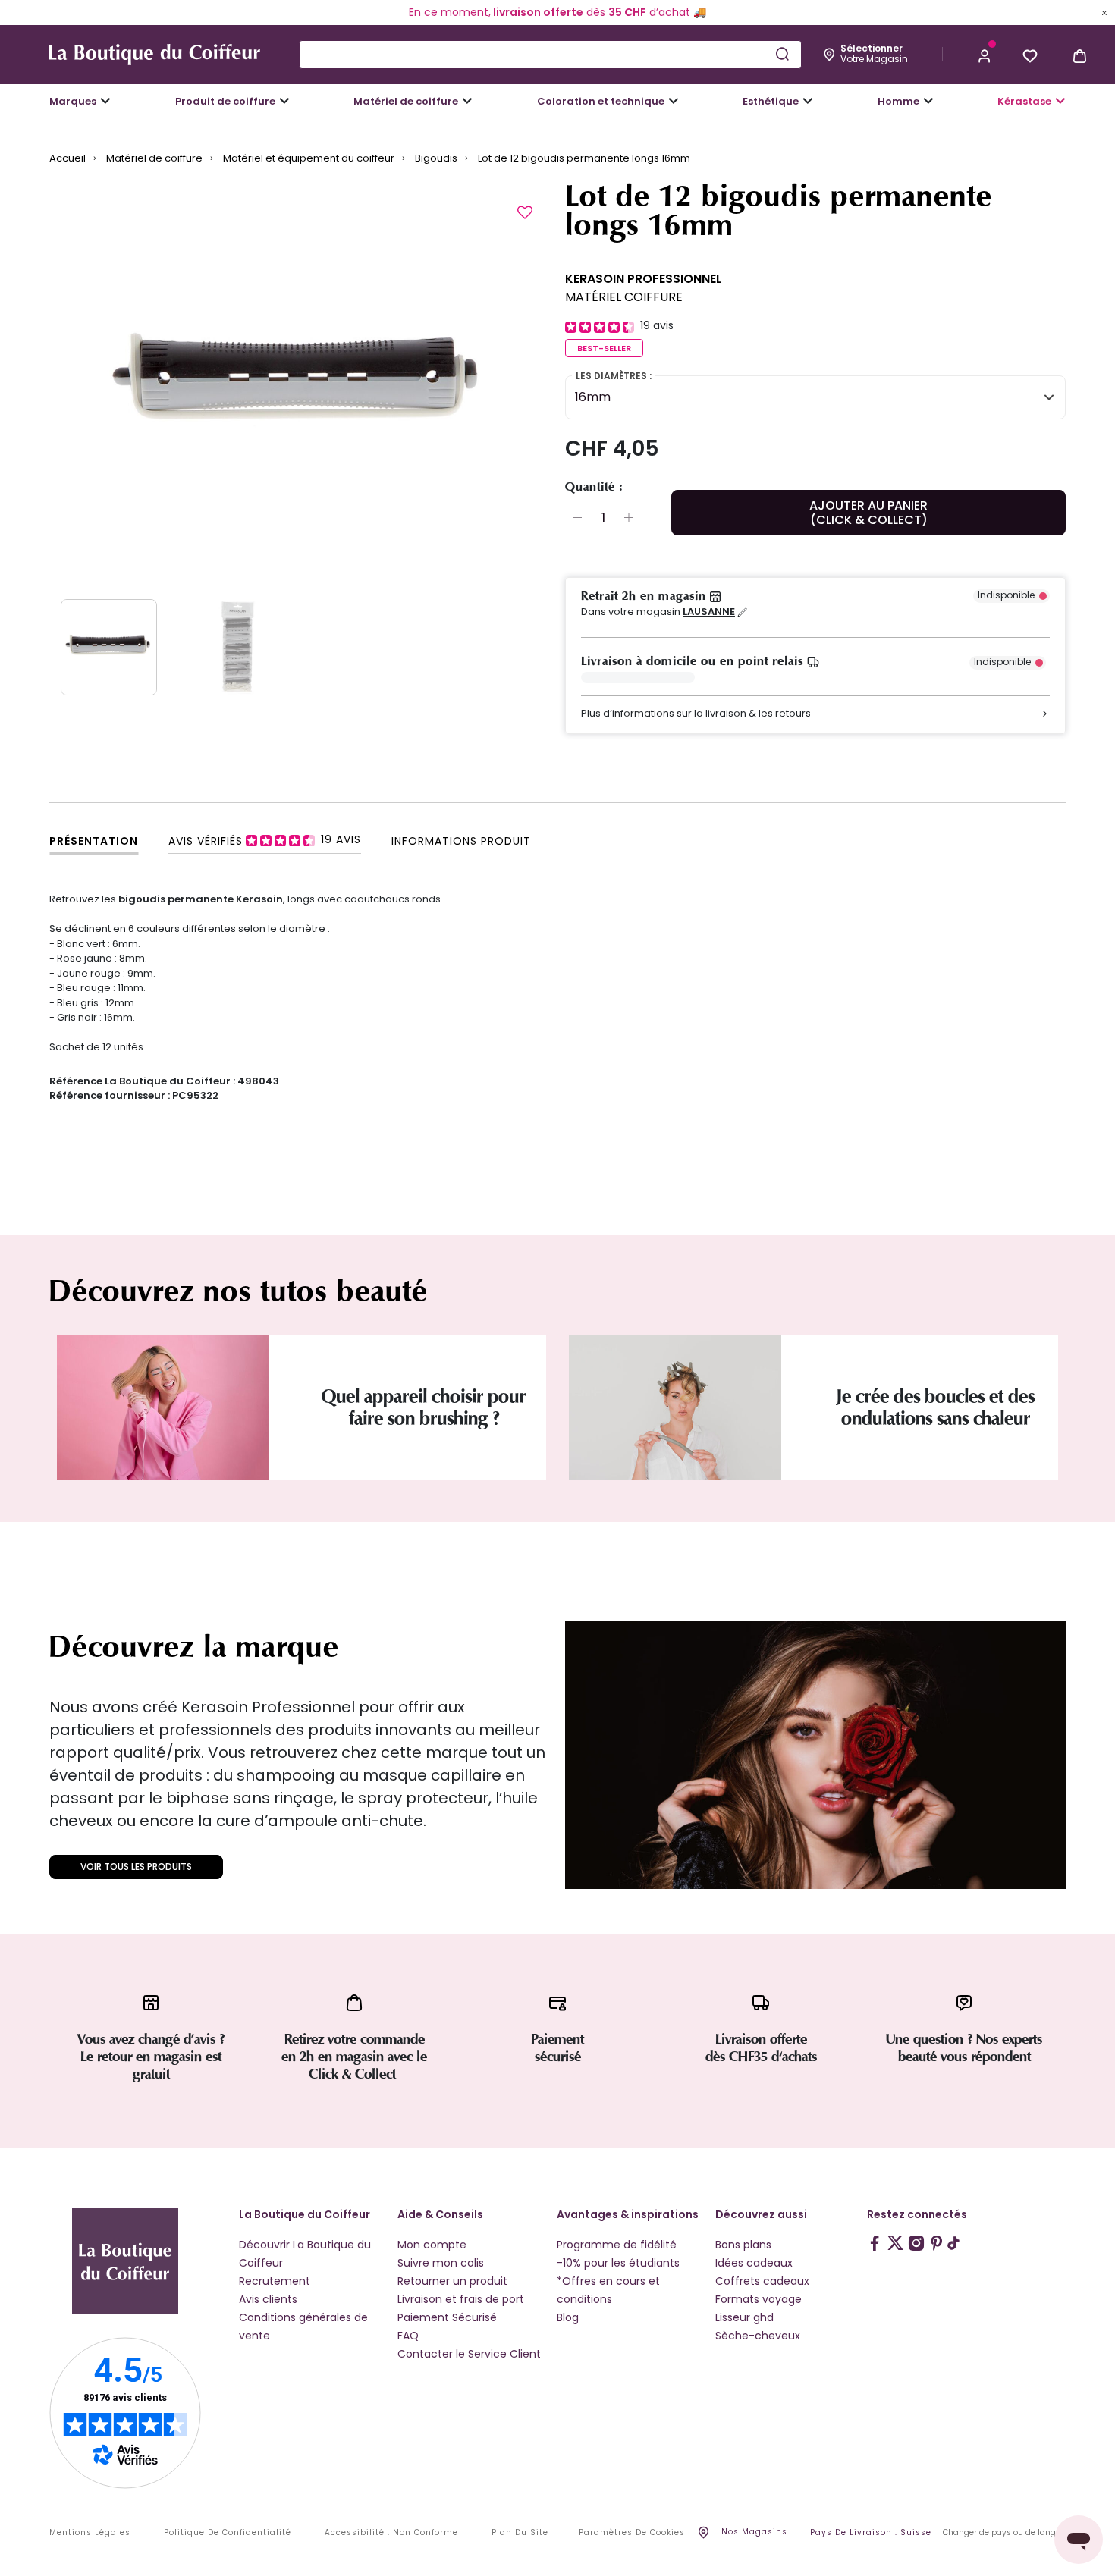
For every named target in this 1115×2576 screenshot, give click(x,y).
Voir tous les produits (136, 1867)
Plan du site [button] (520, 2533)
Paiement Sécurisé (447, 2317)
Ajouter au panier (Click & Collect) (868, 513)
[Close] (1104, 12)
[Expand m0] (105, 101)
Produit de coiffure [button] (225, 101)
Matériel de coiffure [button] (406, 101)
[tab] (265, 840)
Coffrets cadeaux (762, 2281)
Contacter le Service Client (469, 2354)
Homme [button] (898, 101)
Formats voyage (759, 2299)
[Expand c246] (928, 101)
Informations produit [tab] (461, 841)
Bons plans (743, 2245)
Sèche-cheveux (758, 2336)
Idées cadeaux (754, 2263)
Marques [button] (73, 101)
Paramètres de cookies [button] (632, 2533)
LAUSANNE (709, 612)
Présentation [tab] (94, 841)
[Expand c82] (808, 101)
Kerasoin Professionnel (644, 279)
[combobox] (550, 55)
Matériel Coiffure (624, 297)
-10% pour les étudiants (618, 2263)
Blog (568, 2317)
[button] (985, 55)
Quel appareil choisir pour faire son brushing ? (424, 1407)
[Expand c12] (674, 101)
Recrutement (275, 2281)
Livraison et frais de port (461, 2299)
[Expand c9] (467, 101)
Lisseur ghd (744, 2317)
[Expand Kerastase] (1060, 101)
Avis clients (268, 2299)
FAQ (408, 2336)
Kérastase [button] (1024, 101)
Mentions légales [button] (90, 2533)
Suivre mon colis (441, 2263)
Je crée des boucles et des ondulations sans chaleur (936, 1407)
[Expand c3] (284, 101)
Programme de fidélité (617, 2245)
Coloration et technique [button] (601, 101)
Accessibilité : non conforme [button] (391, 2533)
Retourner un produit (452, 2281)
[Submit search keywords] (782, 54)
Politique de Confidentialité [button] (228, 2533)
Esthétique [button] (771, 101)
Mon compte (432, 2245)
